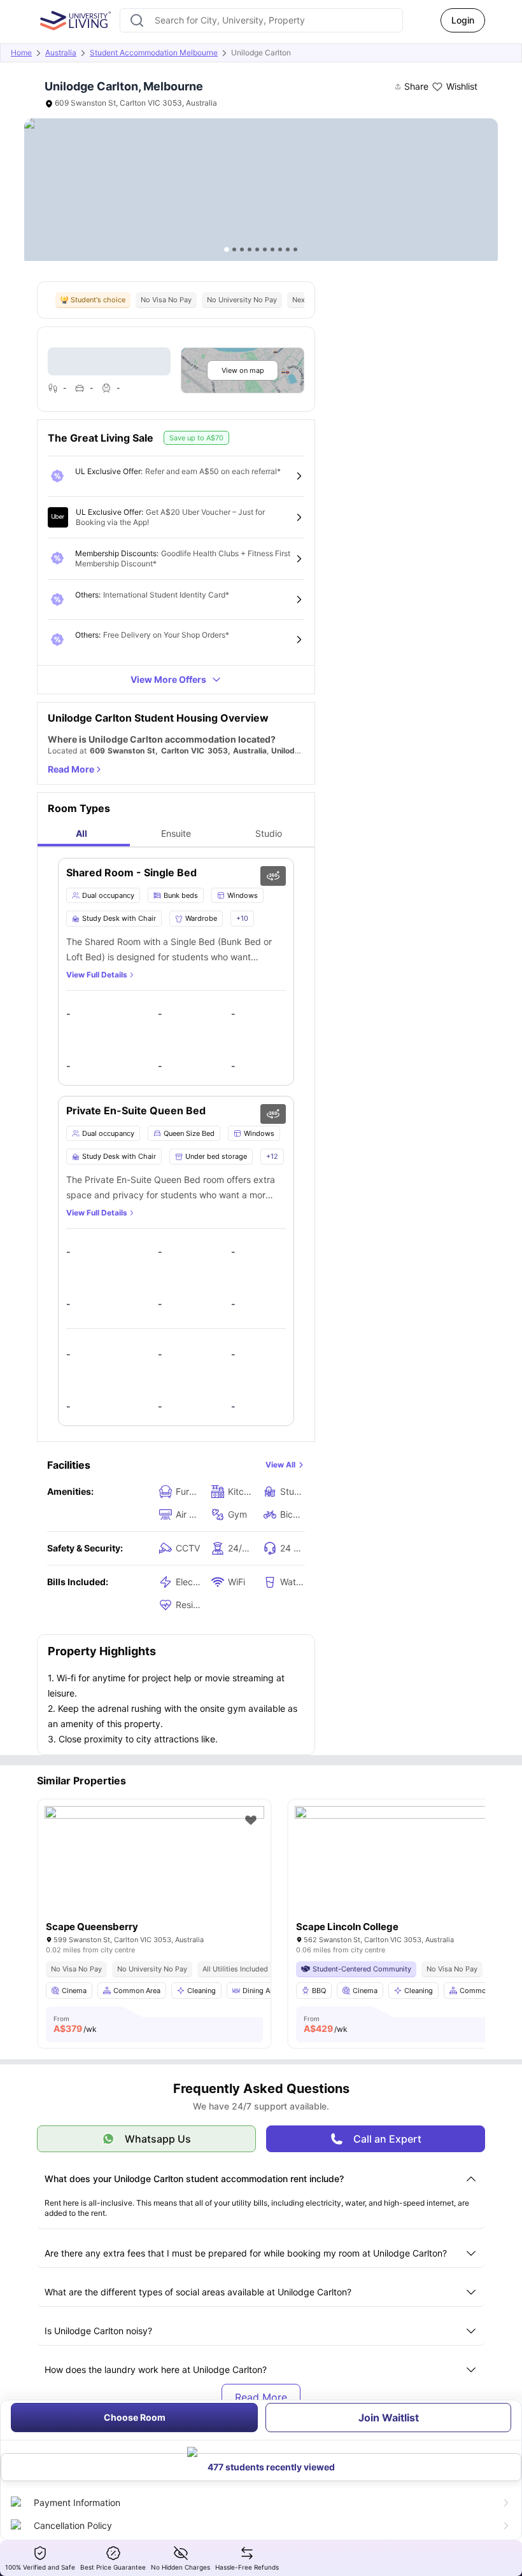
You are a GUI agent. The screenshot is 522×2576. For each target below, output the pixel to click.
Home (21, 52)
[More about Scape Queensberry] (154, 1879)
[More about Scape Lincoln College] (405, 1879)
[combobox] (261, 20)
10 (295, 249)
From (75, 2024)
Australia (61, 52)
